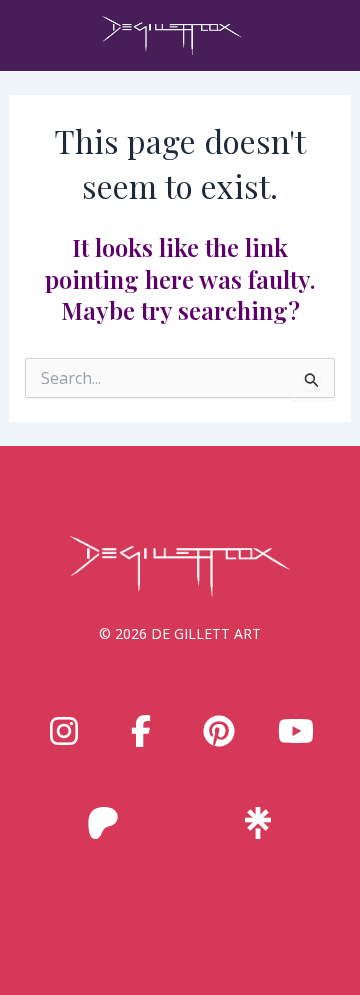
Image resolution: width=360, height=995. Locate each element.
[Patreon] (103, 823)
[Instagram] (64, 731)
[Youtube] (296, 731)
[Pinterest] (219, 731)
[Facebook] (141, 731)
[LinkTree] (258, 823)
